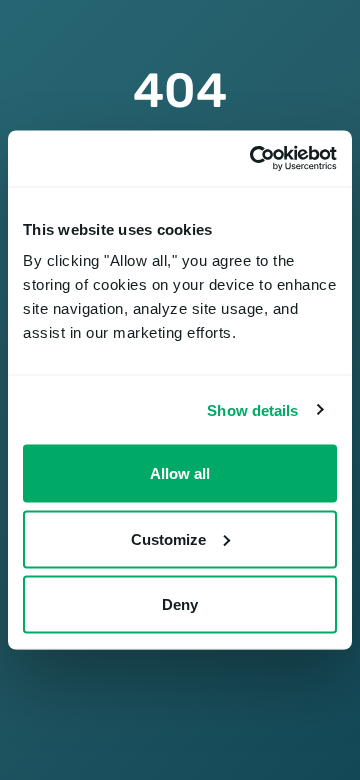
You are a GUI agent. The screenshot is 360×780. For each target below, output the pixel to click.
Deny (180, 604)
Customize (168, 538)
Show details (252, 409)
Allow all (180, 473)
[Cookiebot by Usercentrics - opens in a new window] (254, 159)
